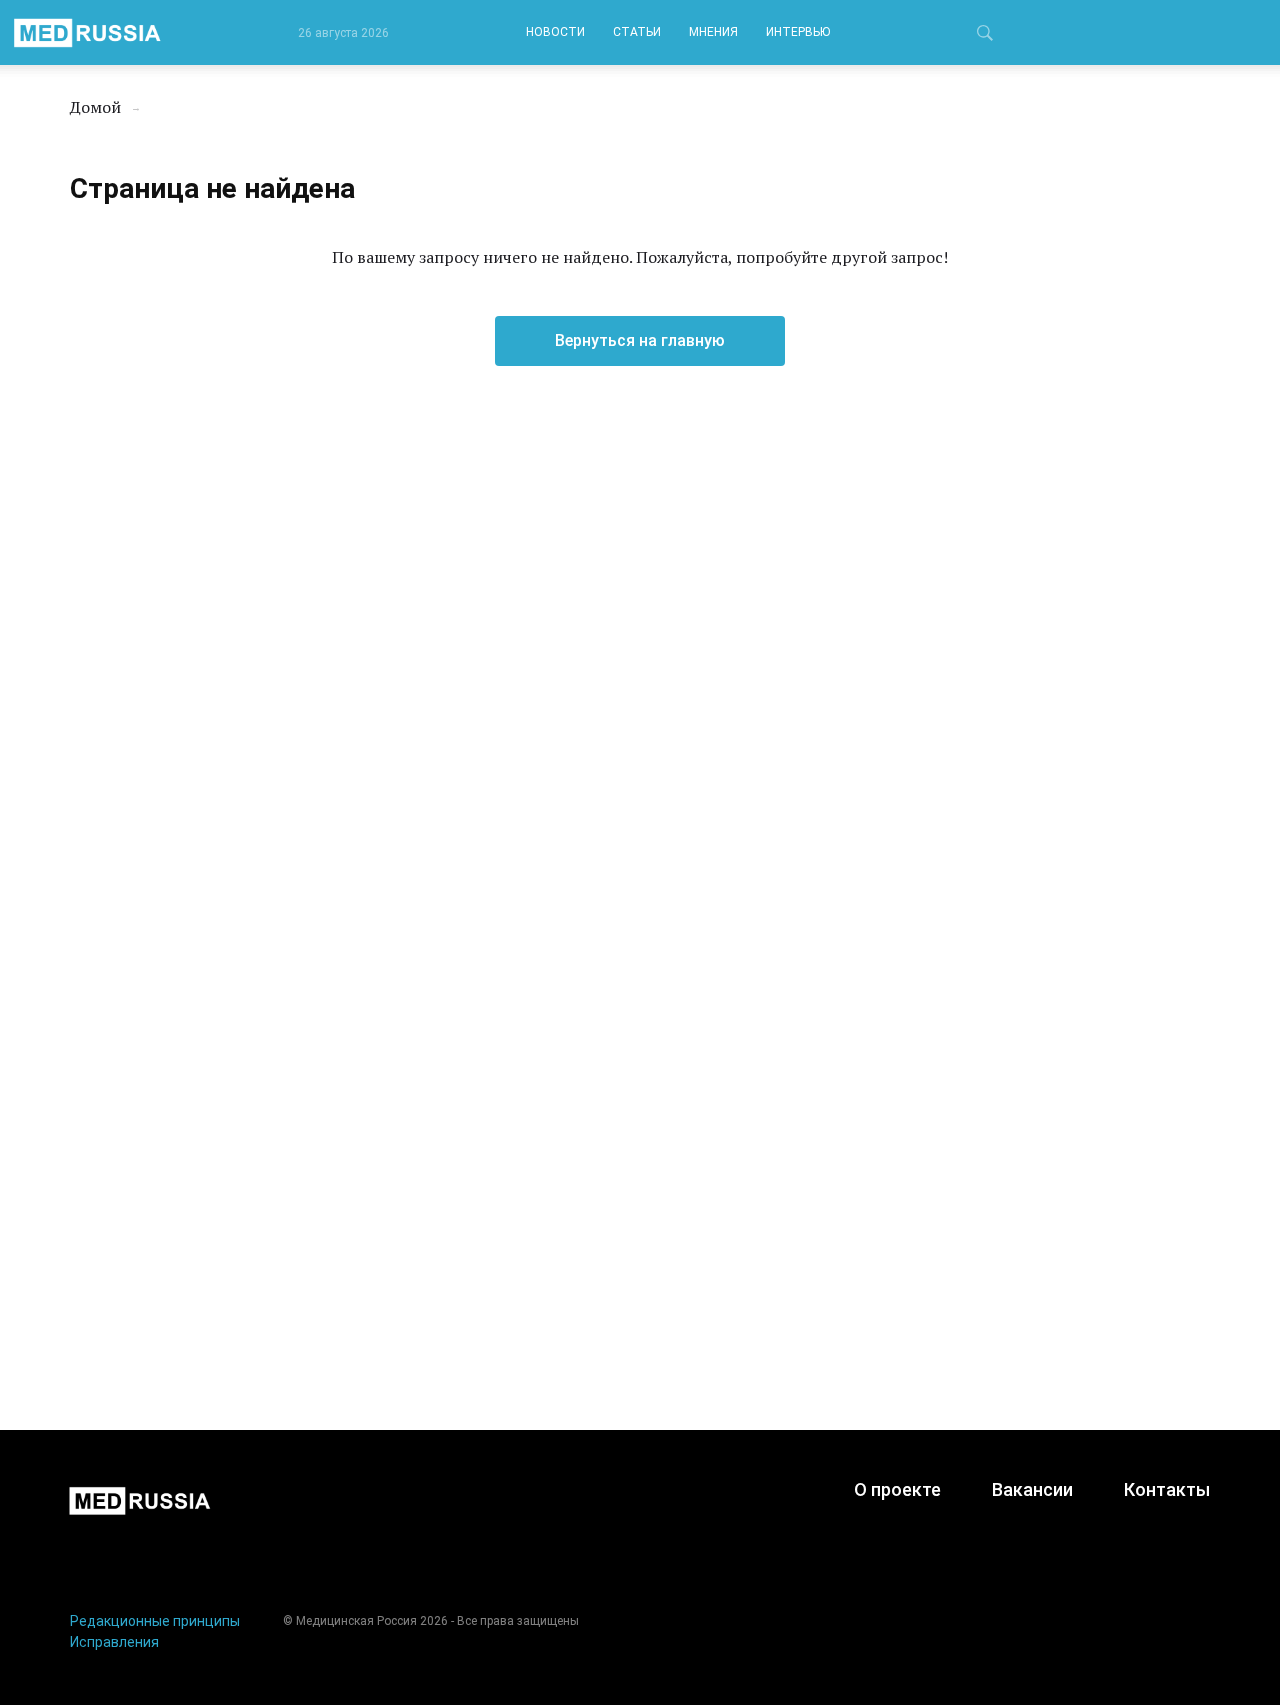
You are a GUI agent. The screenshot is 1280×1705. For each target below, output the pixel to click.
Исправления (114, 1642)
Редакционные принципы (155, 1621)
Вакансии (1032, 1489)
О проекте (897, 1489)
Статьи (637, 32)
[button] (985, 36)
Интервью (798, 32)
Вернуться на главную (640, 340)
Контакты (1167, 1489)
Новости (555, 32)
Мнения (713, 32)
